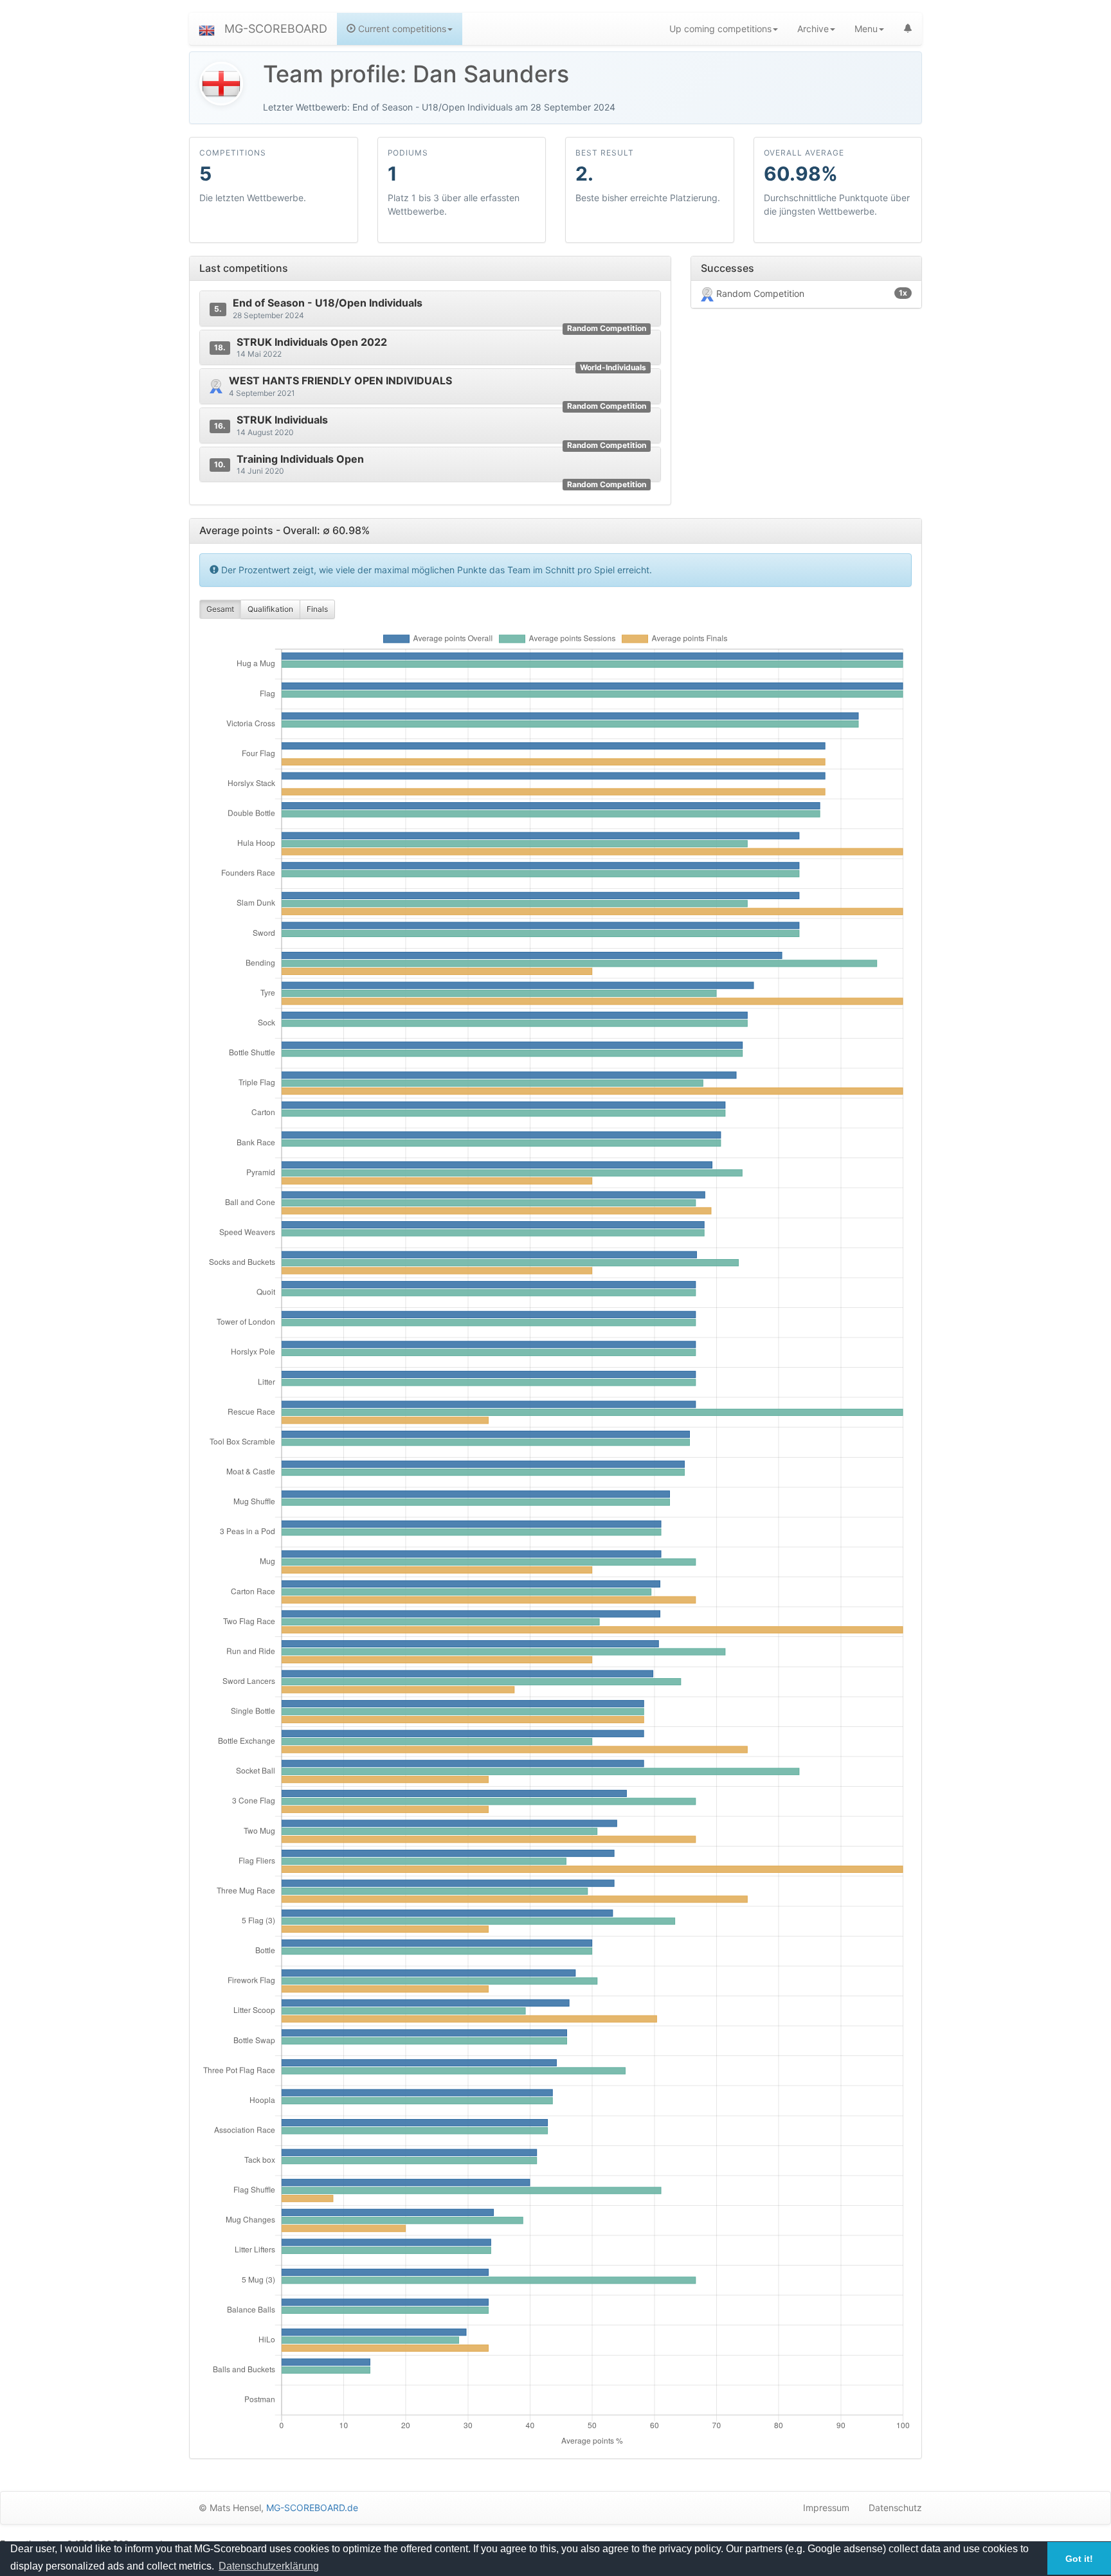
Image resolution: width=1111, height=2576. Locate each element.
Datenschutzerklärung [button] (269, 2566)
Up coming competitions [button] (720, 29)
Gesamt (220, 609)
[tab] (430, 309)
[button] (207, 29)
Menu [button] (866, 29)
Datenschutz (895, 2508)
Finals (317, 609)
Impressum (826, 2508)
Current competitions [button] (401, 29)
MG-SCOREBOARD (276, 29)
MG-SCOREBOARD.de (312, 2508)
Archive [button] (813, 29)
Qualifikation (270, 609)
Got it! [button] (1079, 2559)
